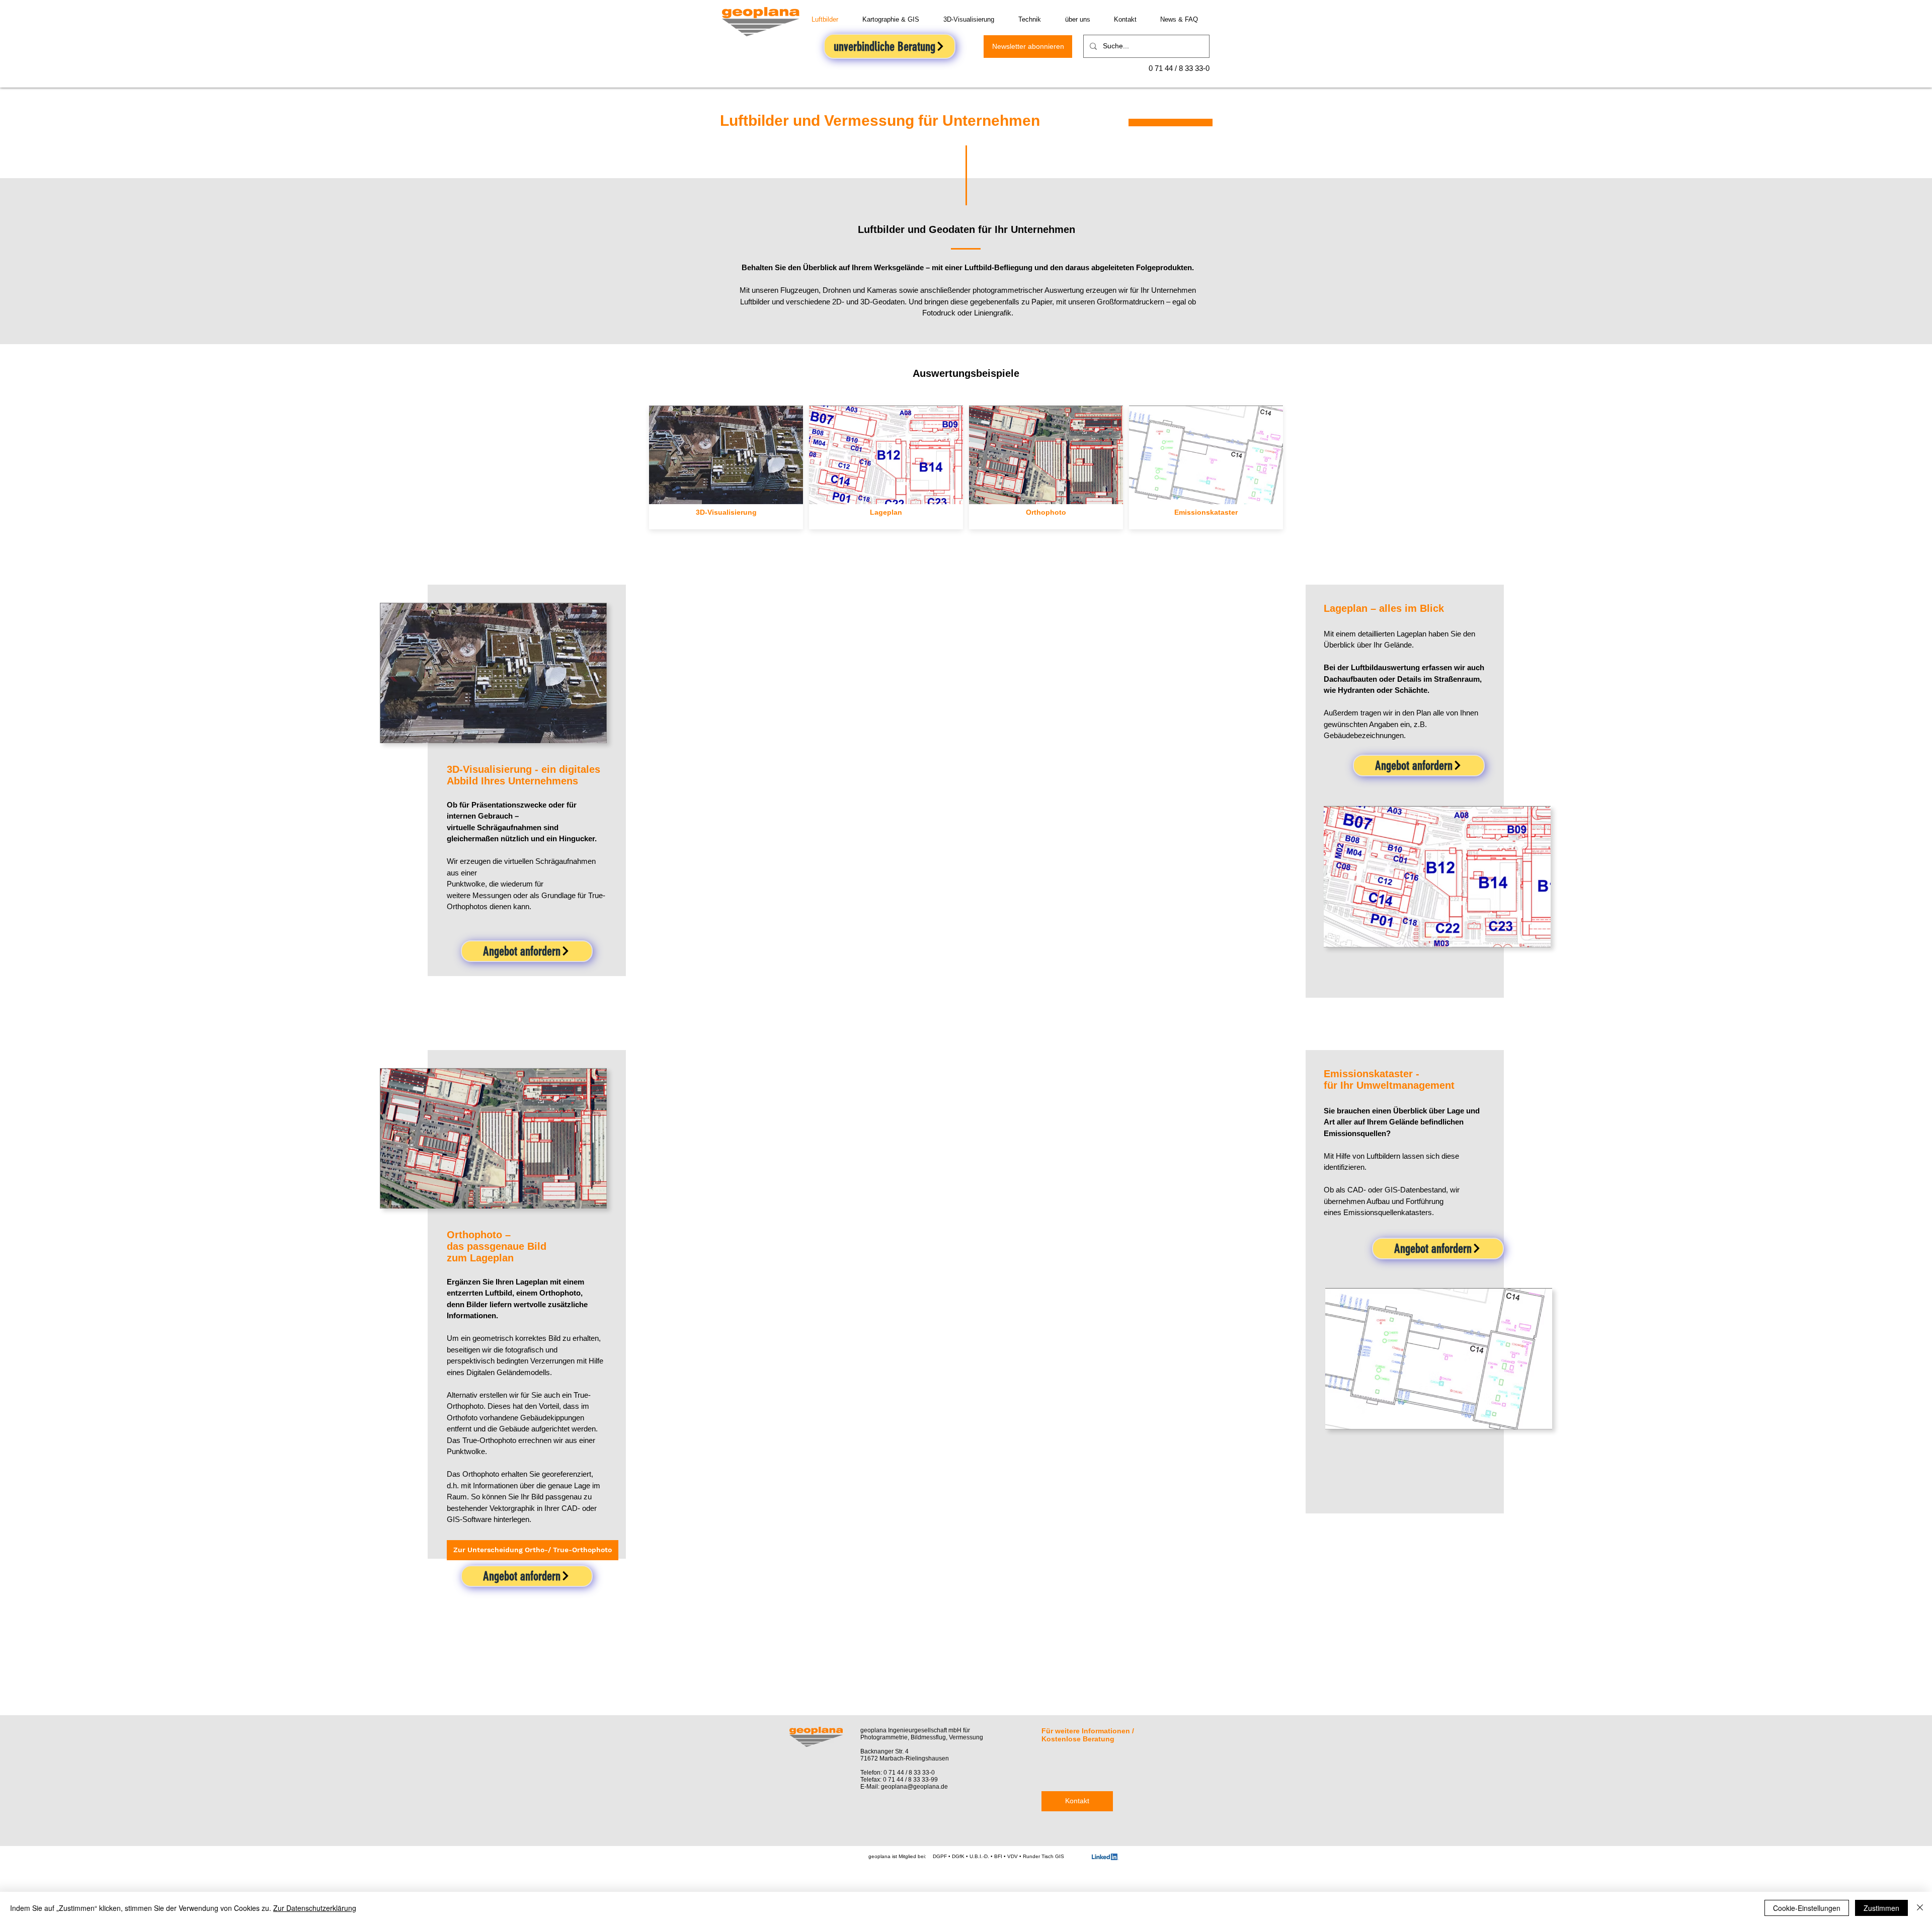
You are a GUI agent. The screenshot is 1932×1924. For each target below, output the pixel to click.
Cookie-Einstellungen (1807, 1908)
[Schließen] (1920, 1908)
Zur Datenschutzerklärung (315, 1908)
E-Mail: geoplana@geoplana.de (904, 1787)
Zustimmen (1881, 1908)
